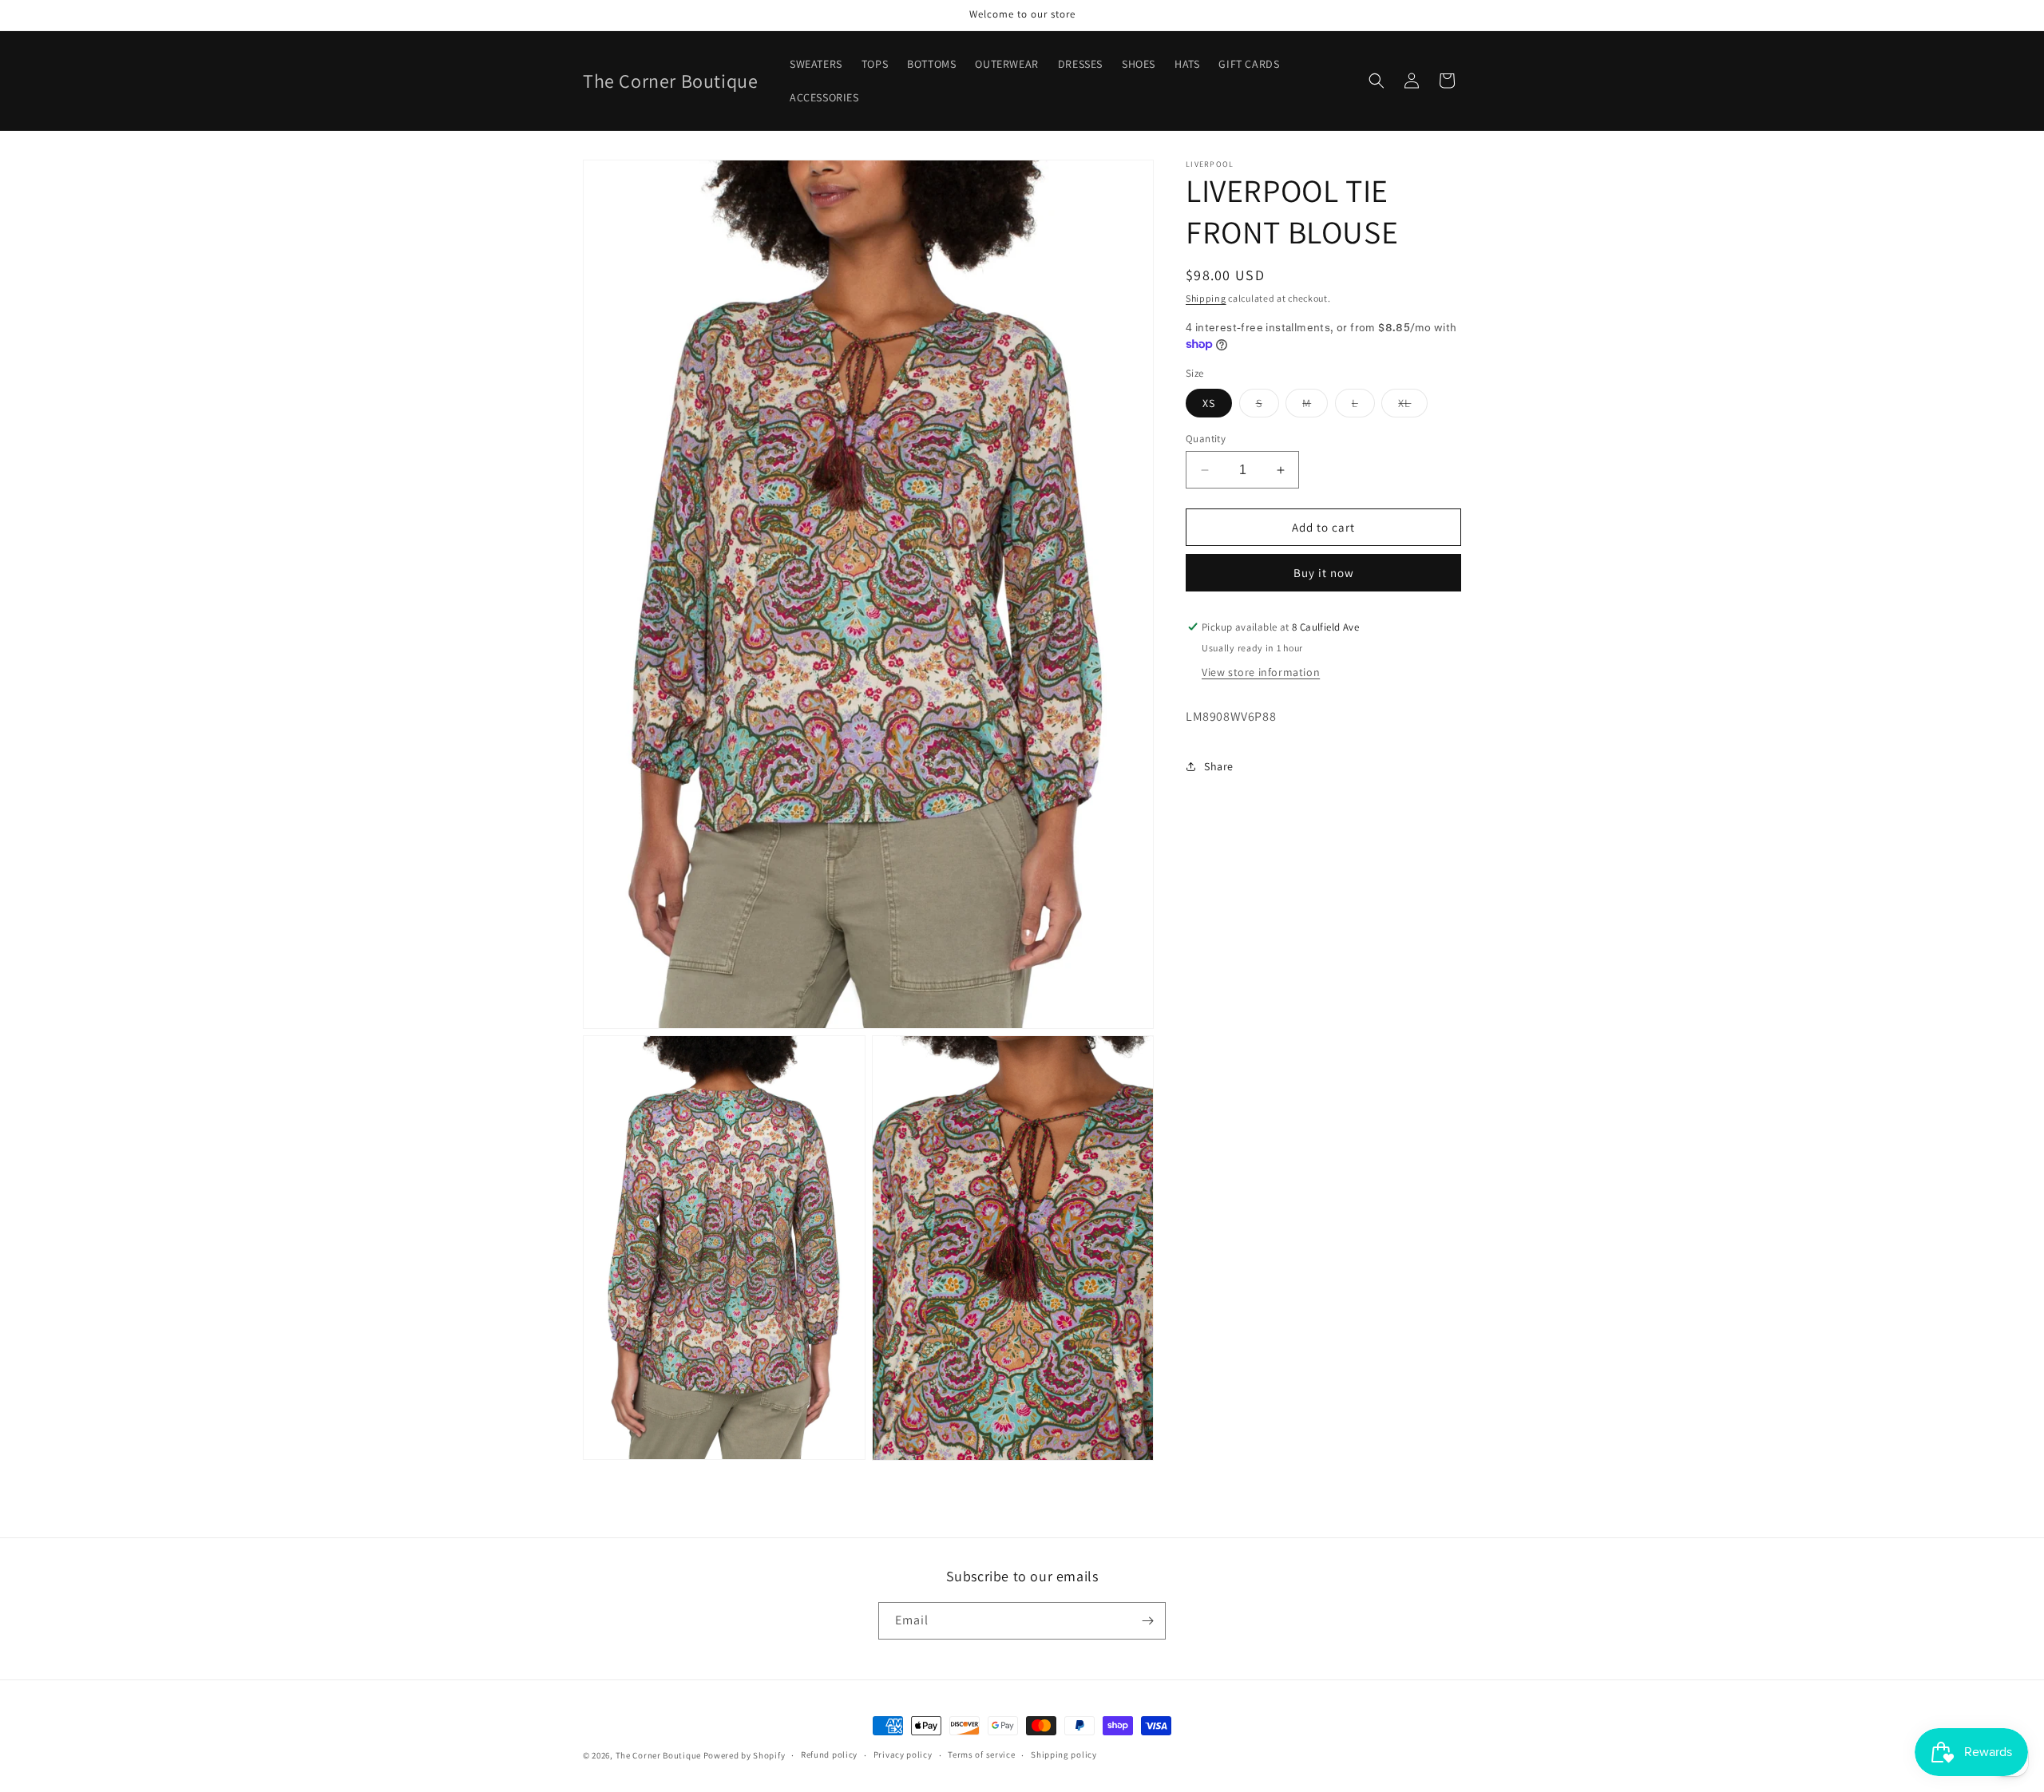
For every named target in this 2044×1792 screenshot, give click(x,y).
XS (1209, 403)
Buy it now (1324, 573)
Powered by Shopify (745, 1755)
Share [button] (1219, 766)
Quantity (1206, 439)
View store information (1261, 672)
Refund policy (829, 1754)
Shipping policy (1064, 1754)
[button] (1377, 81)
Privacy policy (903, 1754)
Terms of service (981, 1754)
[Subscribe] (1147, 1621)
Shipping (1206, 298)
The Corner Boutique (658, 1755)
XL (1413, 406)
